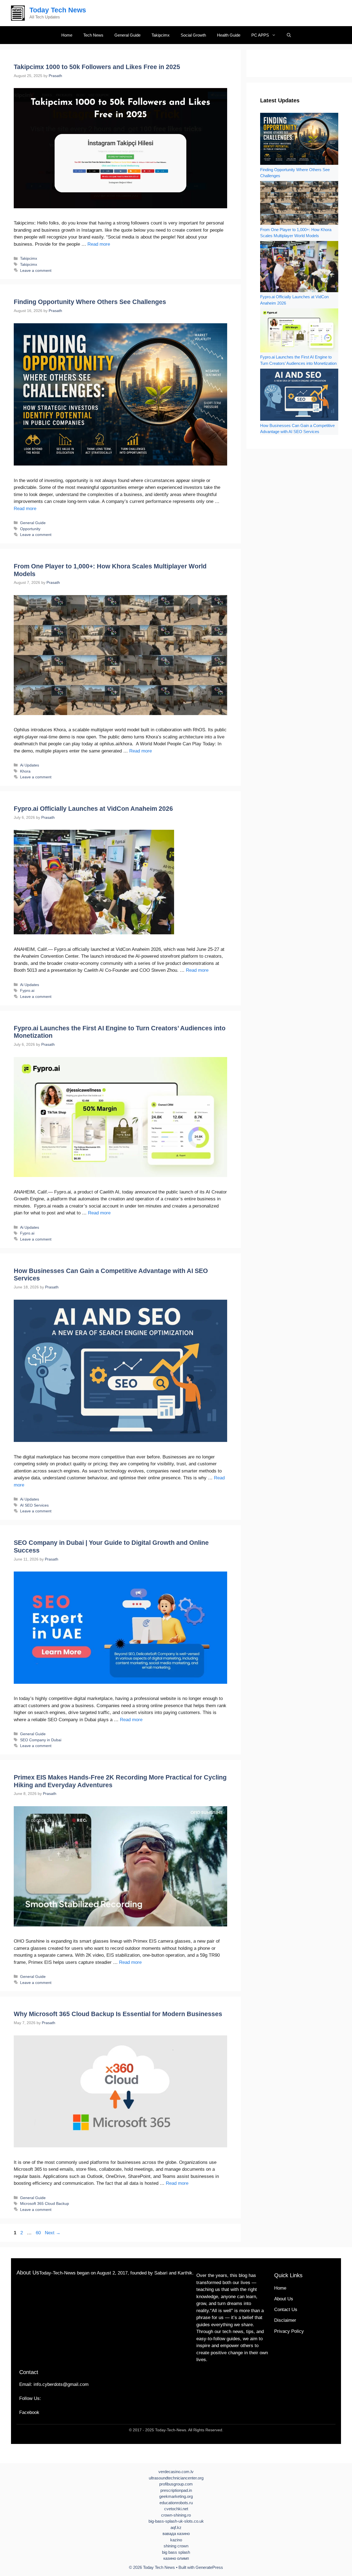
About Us (284, 2299)
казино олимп (176, 2558)
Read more (99, 244)
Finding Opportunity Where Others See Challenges (90, 302)
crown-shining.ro (176, 2515)
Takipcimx (161, 35)
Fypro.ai (27, 990)
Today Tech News (58, 10)
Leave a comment (36, 270)
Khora (25, 771)
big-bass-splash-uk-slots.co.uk (176, 2521)
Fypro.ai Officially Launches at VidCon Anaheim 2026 (93, 809)
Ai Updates (30, 765)
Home (67, 35)
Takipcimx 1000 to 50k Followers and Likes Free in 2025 (97, 67)
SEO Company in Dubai (41, 1740)
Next (53, 2233)
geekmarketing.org (176, 2496)
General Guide (127, 35)
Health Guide (229, 35)
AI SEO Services (34, 1505)
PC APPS (260, 35)
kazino (176, 2540)
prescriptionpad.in (176, 2490)
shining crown (176, 2546)
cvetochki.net (176, 2509)
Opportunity (30, 529)
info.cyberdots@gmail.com (61, 2384)
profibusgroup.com (176, 2484)
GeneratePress (209, 2567)
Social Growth (193, 35)
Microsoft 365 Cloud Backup (45, 2203)
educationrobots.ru (176, 2503)
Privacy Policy (289, 2331)
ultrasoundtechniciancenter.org (176, 2478)
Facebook (29, 2412)
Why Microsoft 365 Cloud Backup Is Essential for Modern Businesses (118, 2014)
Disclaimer (285, 2320)
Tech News (93, 35)
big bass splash (176, 2552)
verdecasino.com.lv (176, 2472)
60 (39, 2233)
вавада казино (176, 2533)
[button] (289, 35)
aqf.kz (176, 2527)
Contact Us (286, 2310)
